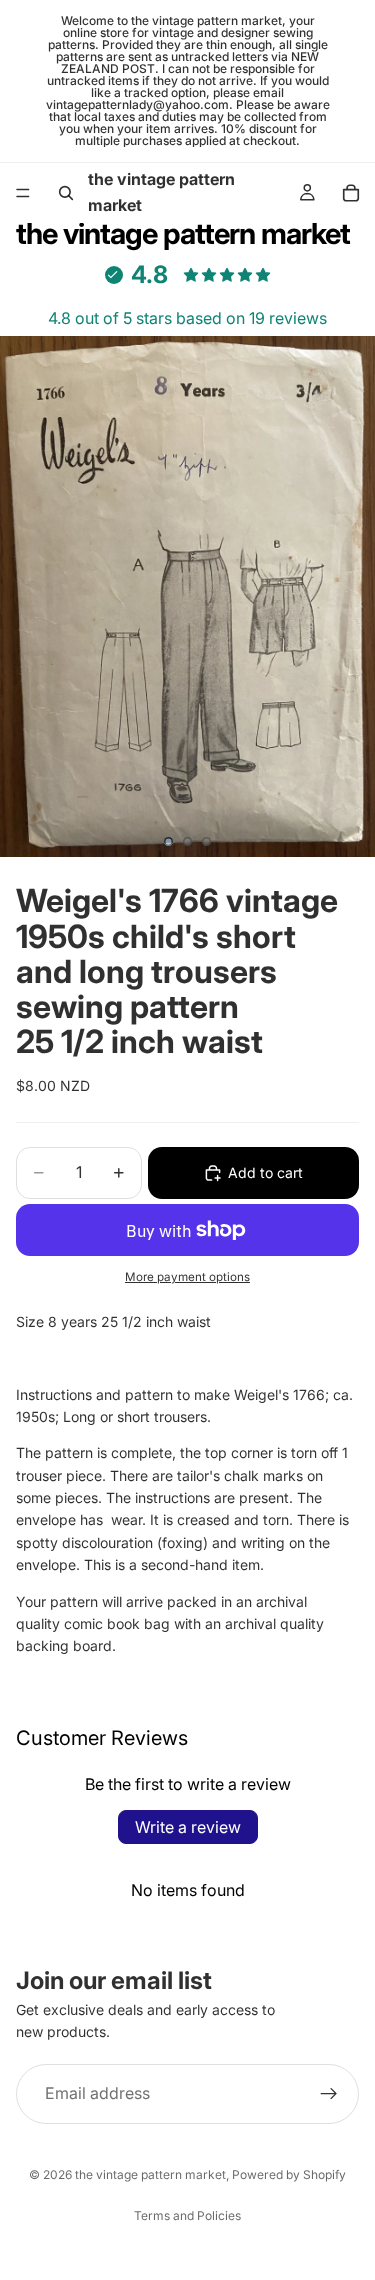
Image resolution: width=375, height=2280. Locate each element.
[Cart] (351, 193)
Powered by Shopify (289, 2174)
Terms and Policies (187, 2215)
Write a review (188, 1827)
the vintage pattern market (150, 2174)
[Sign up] (329, 2094)
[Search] (66, 193)
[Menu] (23, 193)
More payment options (187, 1277)
